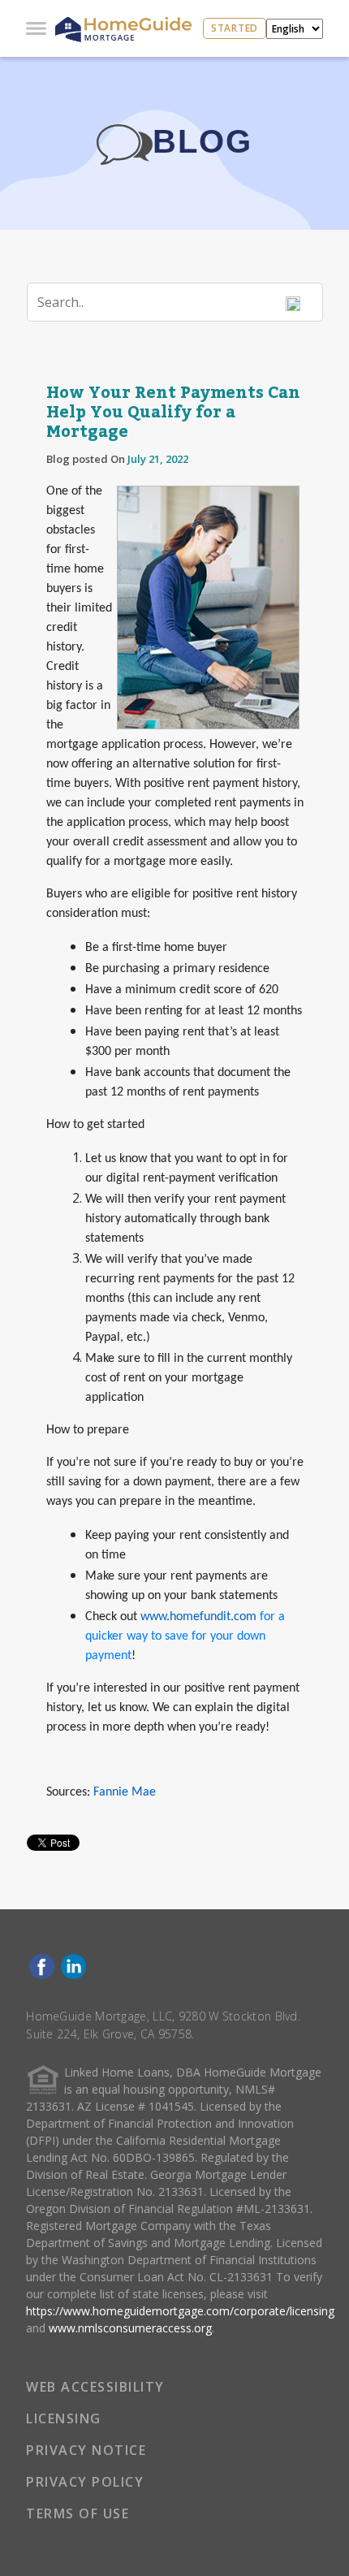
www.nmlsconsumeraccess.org (130, 2328)
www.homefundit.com (198, 1617)
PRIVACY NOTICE (86, 2450)
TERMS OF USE (78, 2513)
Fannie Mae (125, 1792)
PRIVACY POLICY (85, 2482)
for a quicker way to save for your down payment (185, 1636)
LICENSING (64, 2418)
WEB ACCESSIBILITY (95, 2387)
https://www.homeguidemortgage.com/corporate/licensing (180, 2311)
